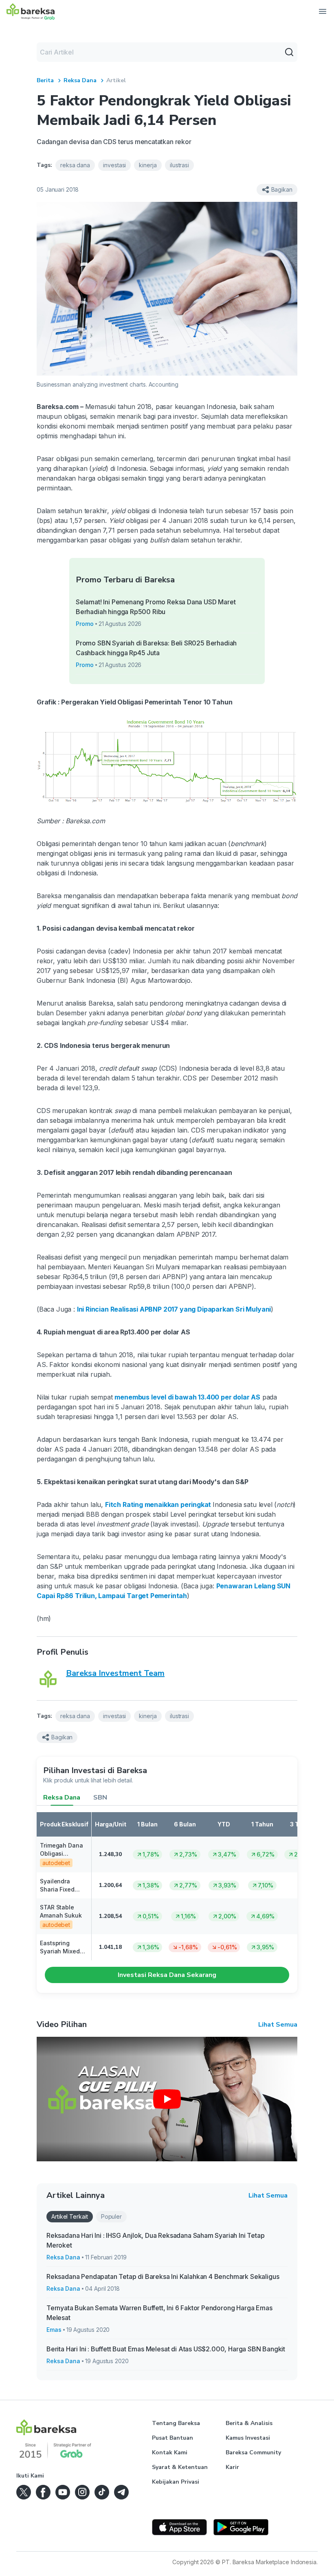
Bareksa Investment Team (115, 1673)
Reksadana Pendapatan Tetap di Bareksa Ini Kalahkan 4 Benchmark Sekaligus (163, 2276)
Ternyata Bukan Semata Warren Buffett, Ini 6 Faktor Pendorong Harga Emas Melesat (159, 2313)
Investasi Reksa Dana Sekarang (167, 1975)
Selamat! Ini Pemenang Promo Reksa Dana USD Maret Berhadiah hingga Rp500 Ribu (156, 607)
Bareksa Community (253, 2452)
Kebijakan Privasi (176, 2482)
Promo (85, 624)
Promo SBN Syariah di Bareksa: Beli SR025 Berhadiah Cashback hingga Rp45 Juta (156, 648)
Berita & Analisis (249, 2423)
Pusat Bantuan (172, 2438)
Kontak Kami (170, 2452)
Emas (54, 2330)
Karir (232, 2467)
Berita (45, 80)
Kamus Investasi (248, 2438)
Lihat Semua (278, 2025)
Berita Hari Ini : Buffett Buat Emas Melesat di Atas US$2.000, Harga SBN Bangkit (166, 2349)
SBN (100, 1798)
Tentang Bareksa (176, 2423)
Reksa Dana (80, 80)
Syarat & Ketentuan (180, 2467)
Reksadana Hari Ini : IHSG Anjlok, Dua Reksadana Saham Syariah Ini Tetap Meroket (156, 2240)
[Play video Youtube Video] (167, 2099)
